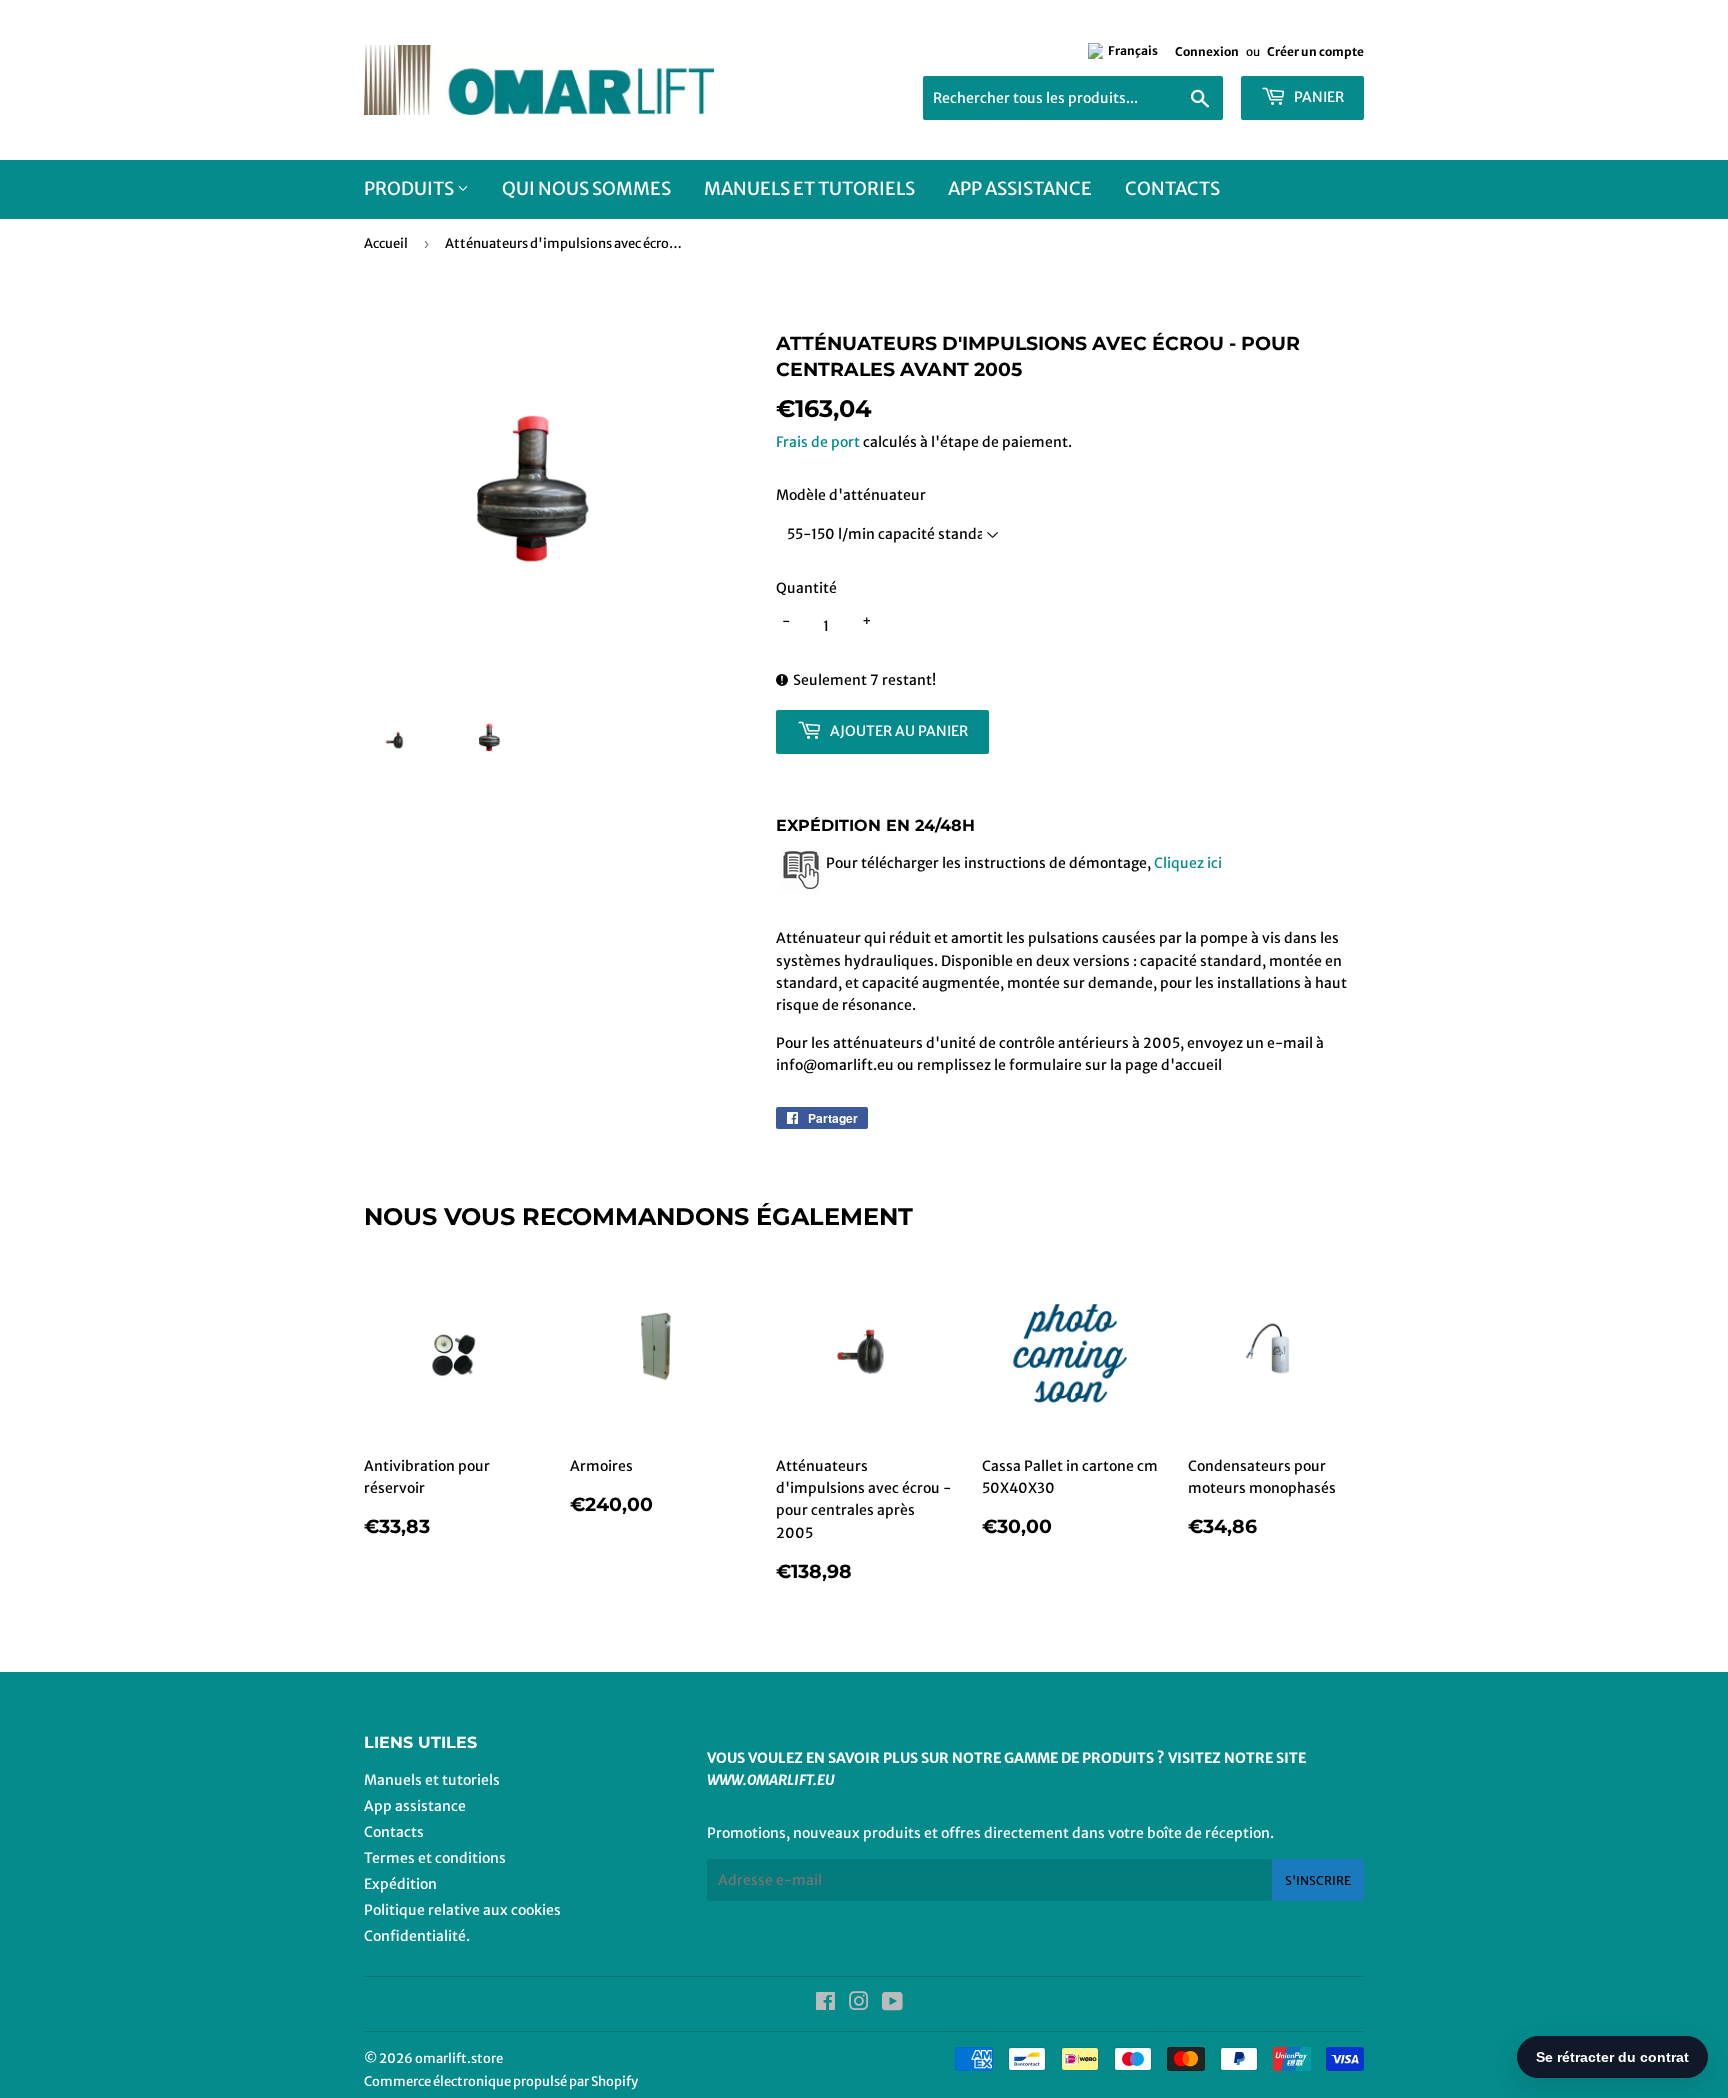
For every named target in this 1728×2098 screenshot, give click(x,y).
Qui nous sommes (586, 188)
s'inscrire (1318, 1880)
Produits (410, 188)
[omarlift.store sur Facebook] (825, 2004)
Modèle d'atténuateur (851, 495)
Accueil (386, 243)
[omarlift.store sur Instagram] (859, 2004)
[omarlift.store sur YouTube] (892, 2004)
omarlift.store (459, 2058)
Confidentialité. (417, 1936)
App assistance (1020, 188)
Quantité (806, 588)
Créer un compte (1315, 51)
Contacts (1172, 188)
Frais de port (818, 442)
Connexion (1207, 51)
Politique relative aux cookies (462, 1910)
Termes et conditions (435, 1858)
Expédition (400, 1884)
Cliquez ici (1186, 863)
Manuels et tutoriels (809, 188)
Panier (1317, 97)
